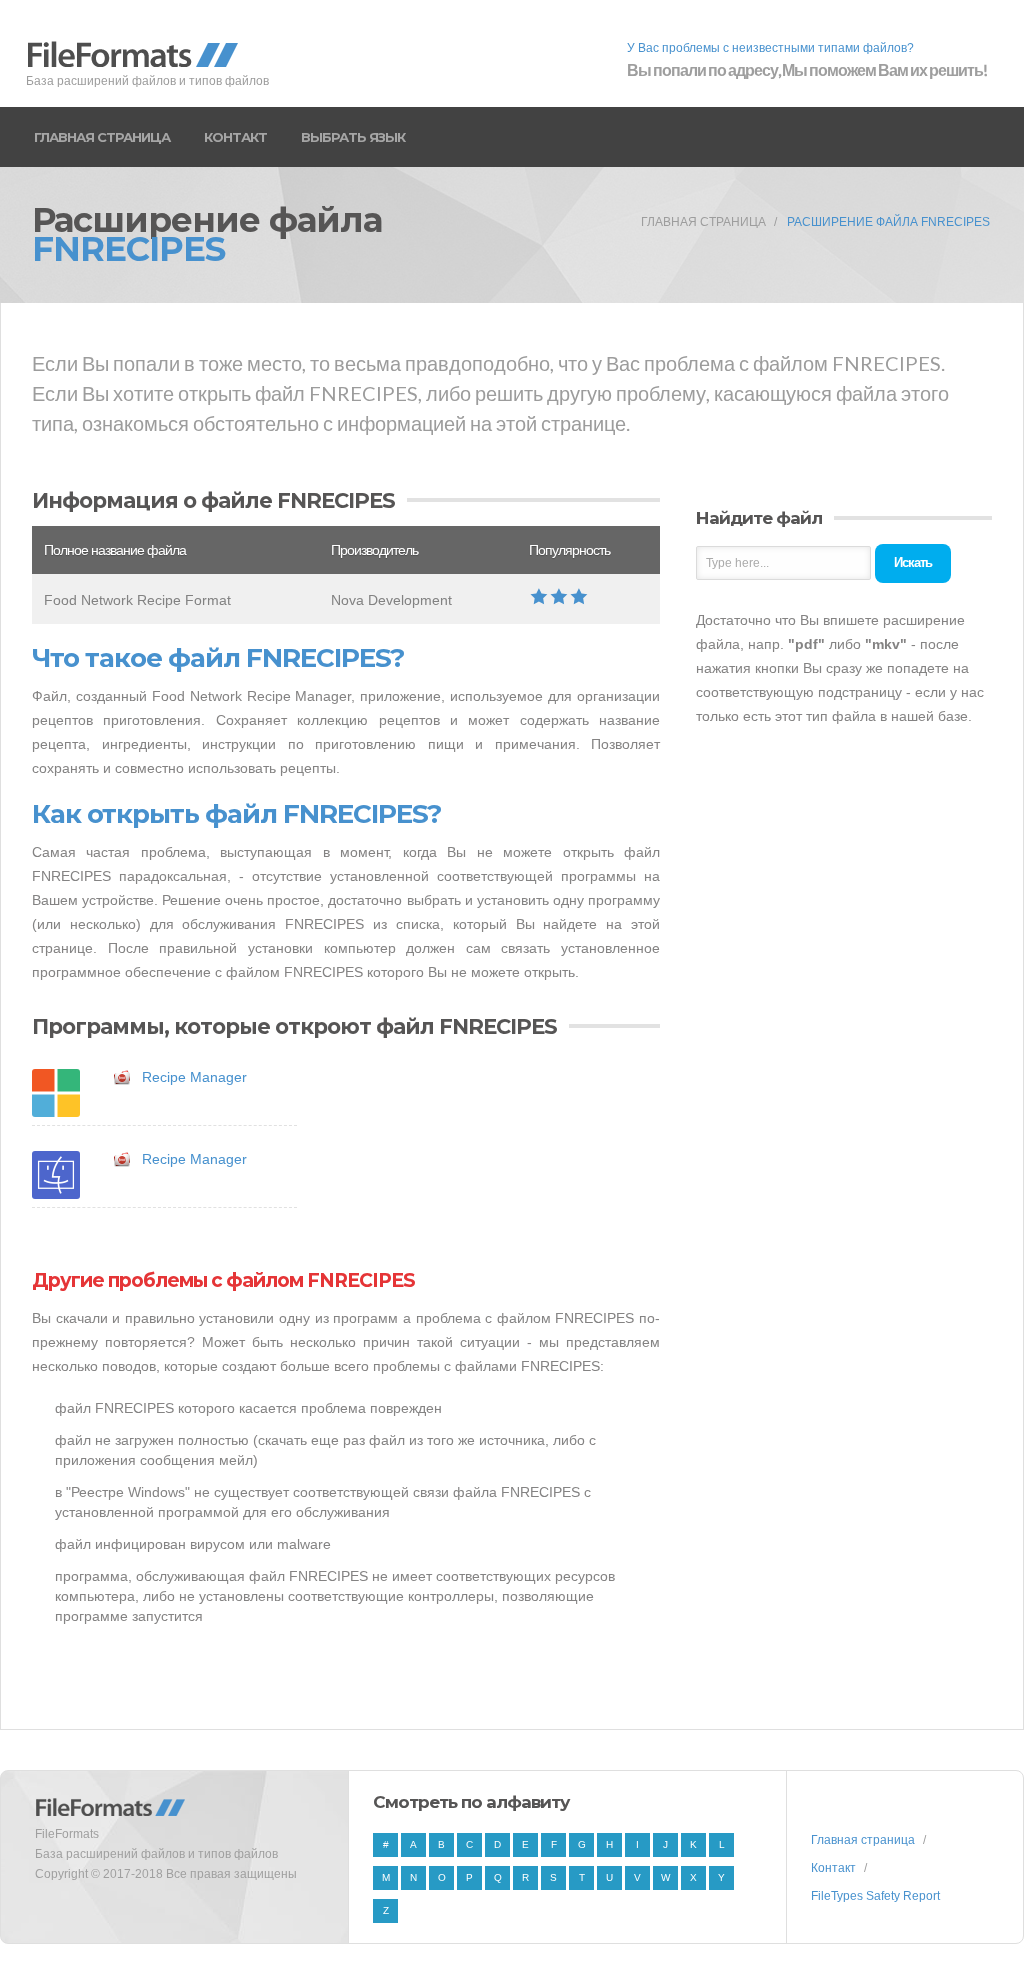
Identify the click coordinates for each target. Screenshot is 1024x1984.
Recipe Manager (194, 1077)
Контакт (235, 137)
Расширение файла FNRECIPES (888, 222)
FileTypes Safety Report (875, 1896)
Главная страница (102, 137)
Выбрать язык (353, 137)
